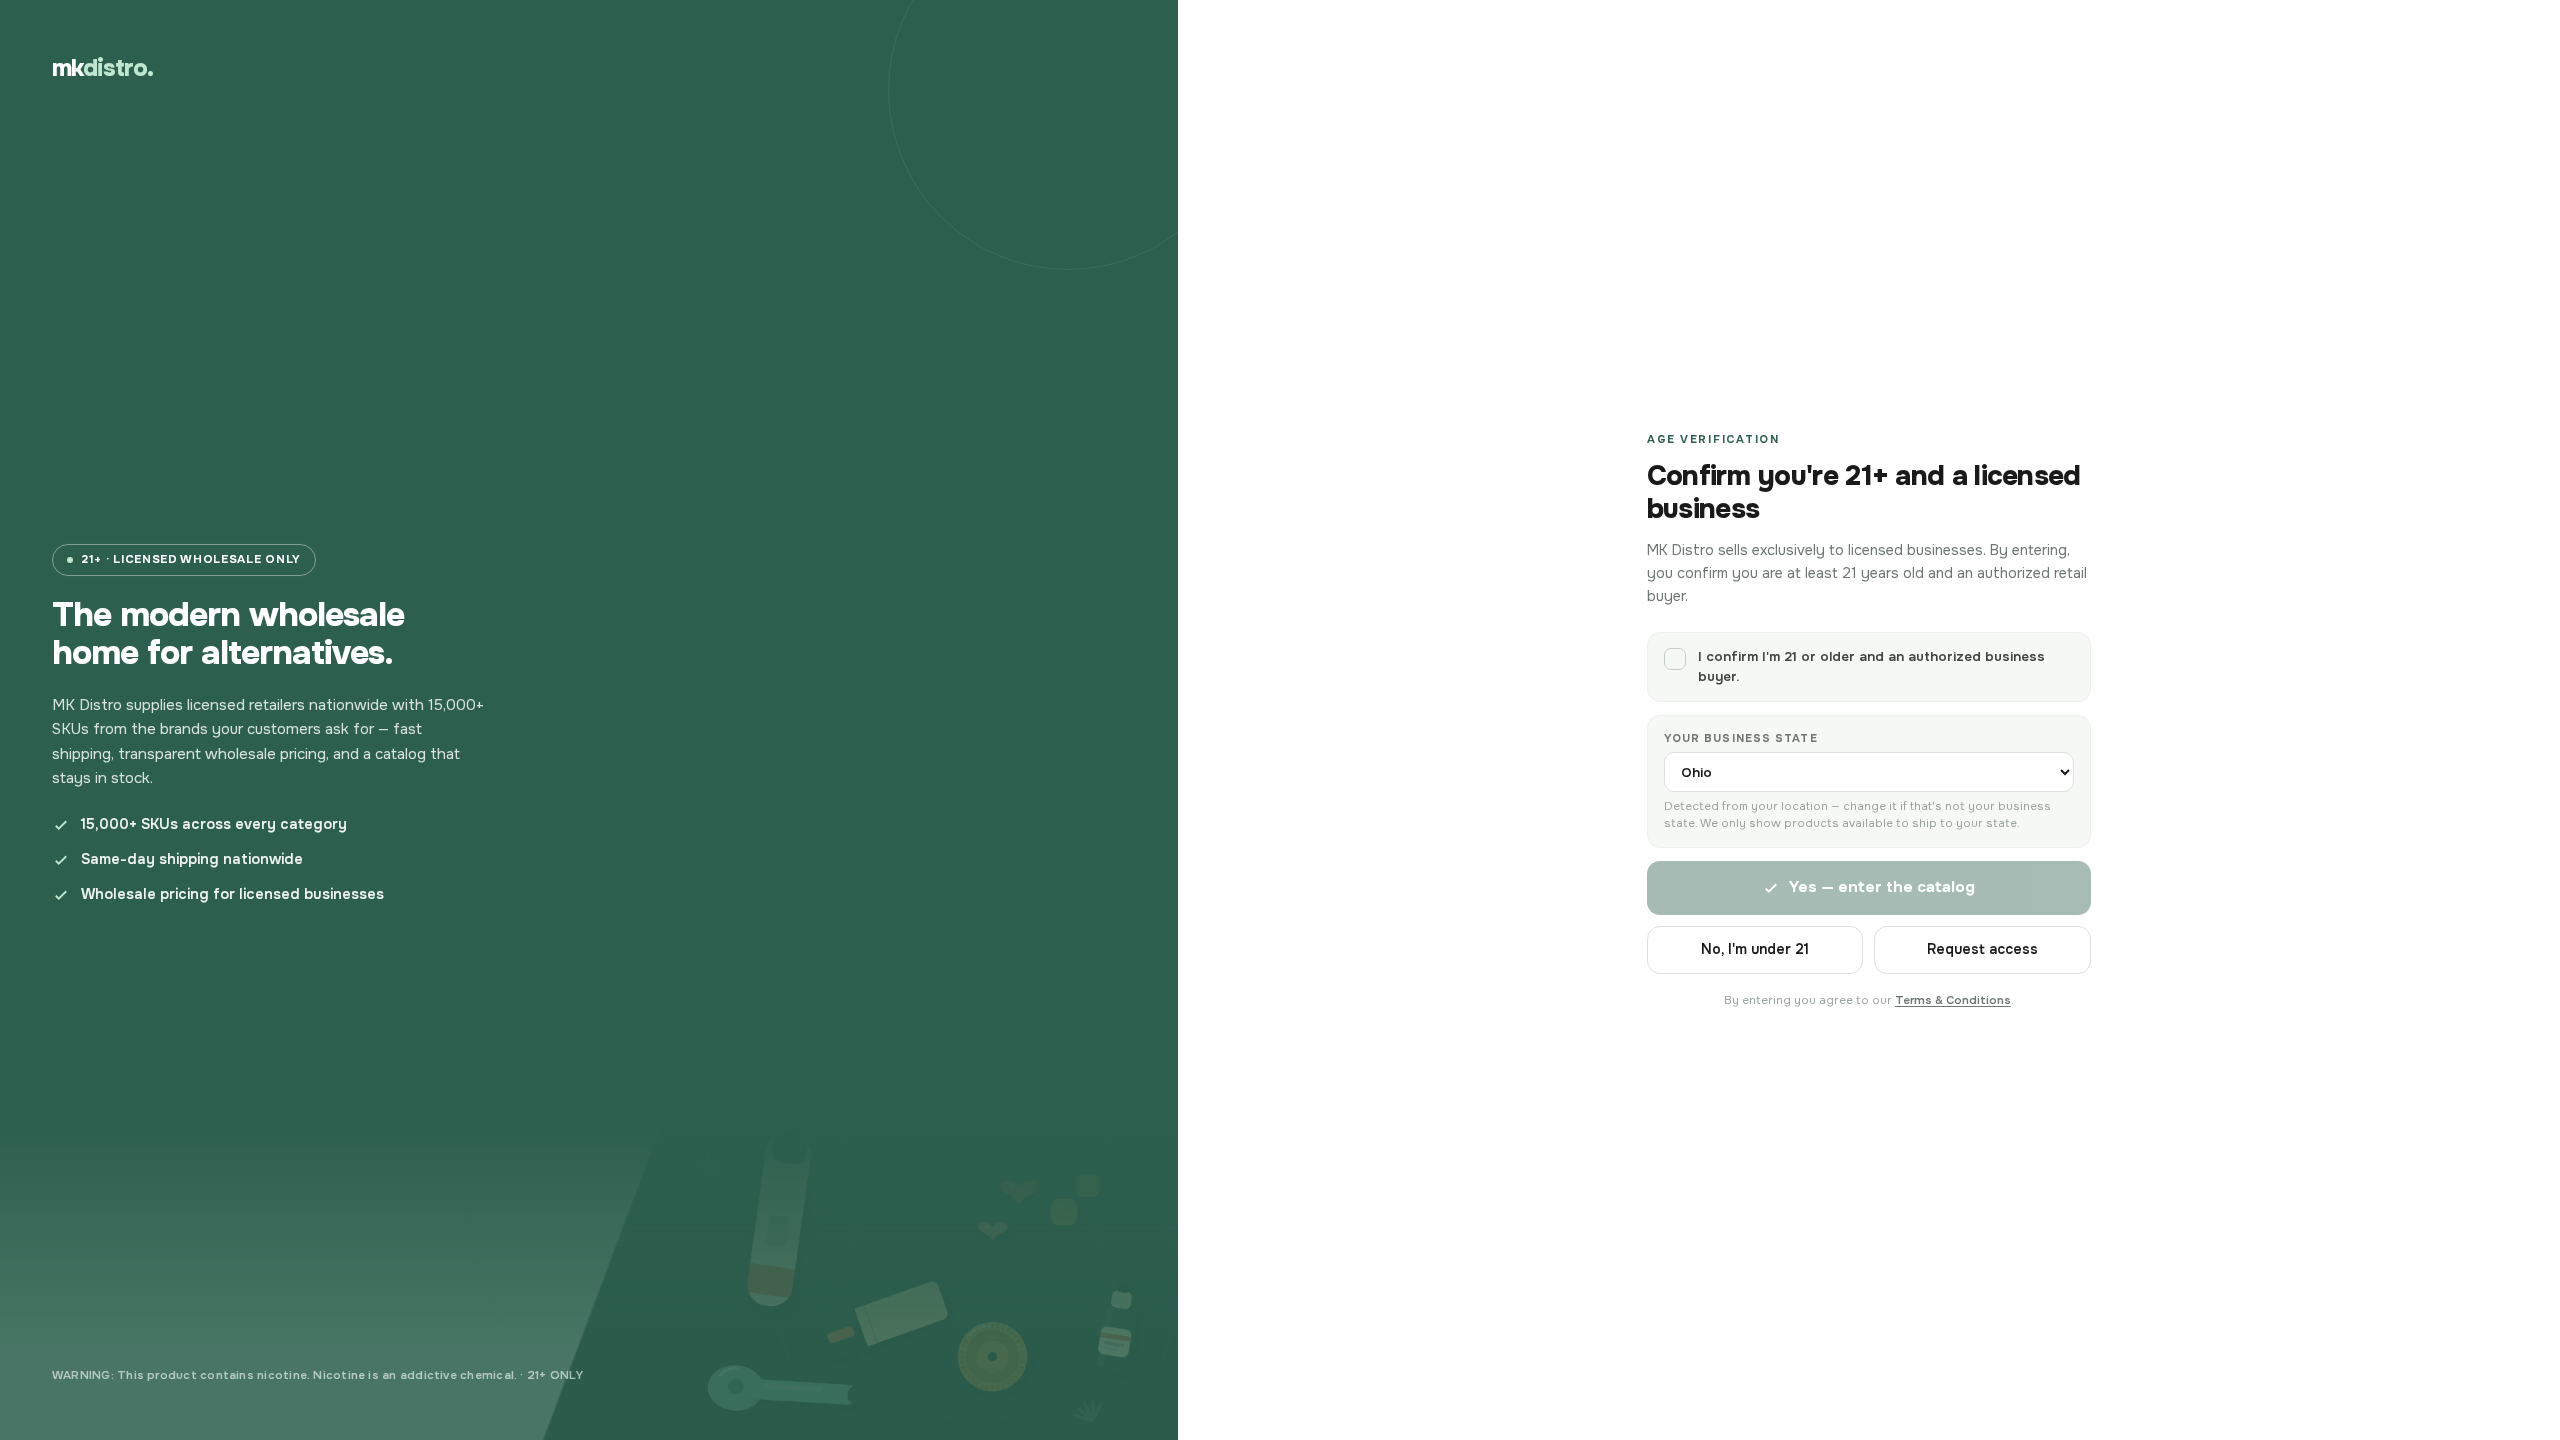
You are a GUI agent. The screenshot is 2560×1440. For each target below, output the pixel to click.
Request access (1982, 949)
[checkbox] (1869, 666)
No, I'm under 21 (1755, 949)
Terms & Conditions (1953, 1000)
